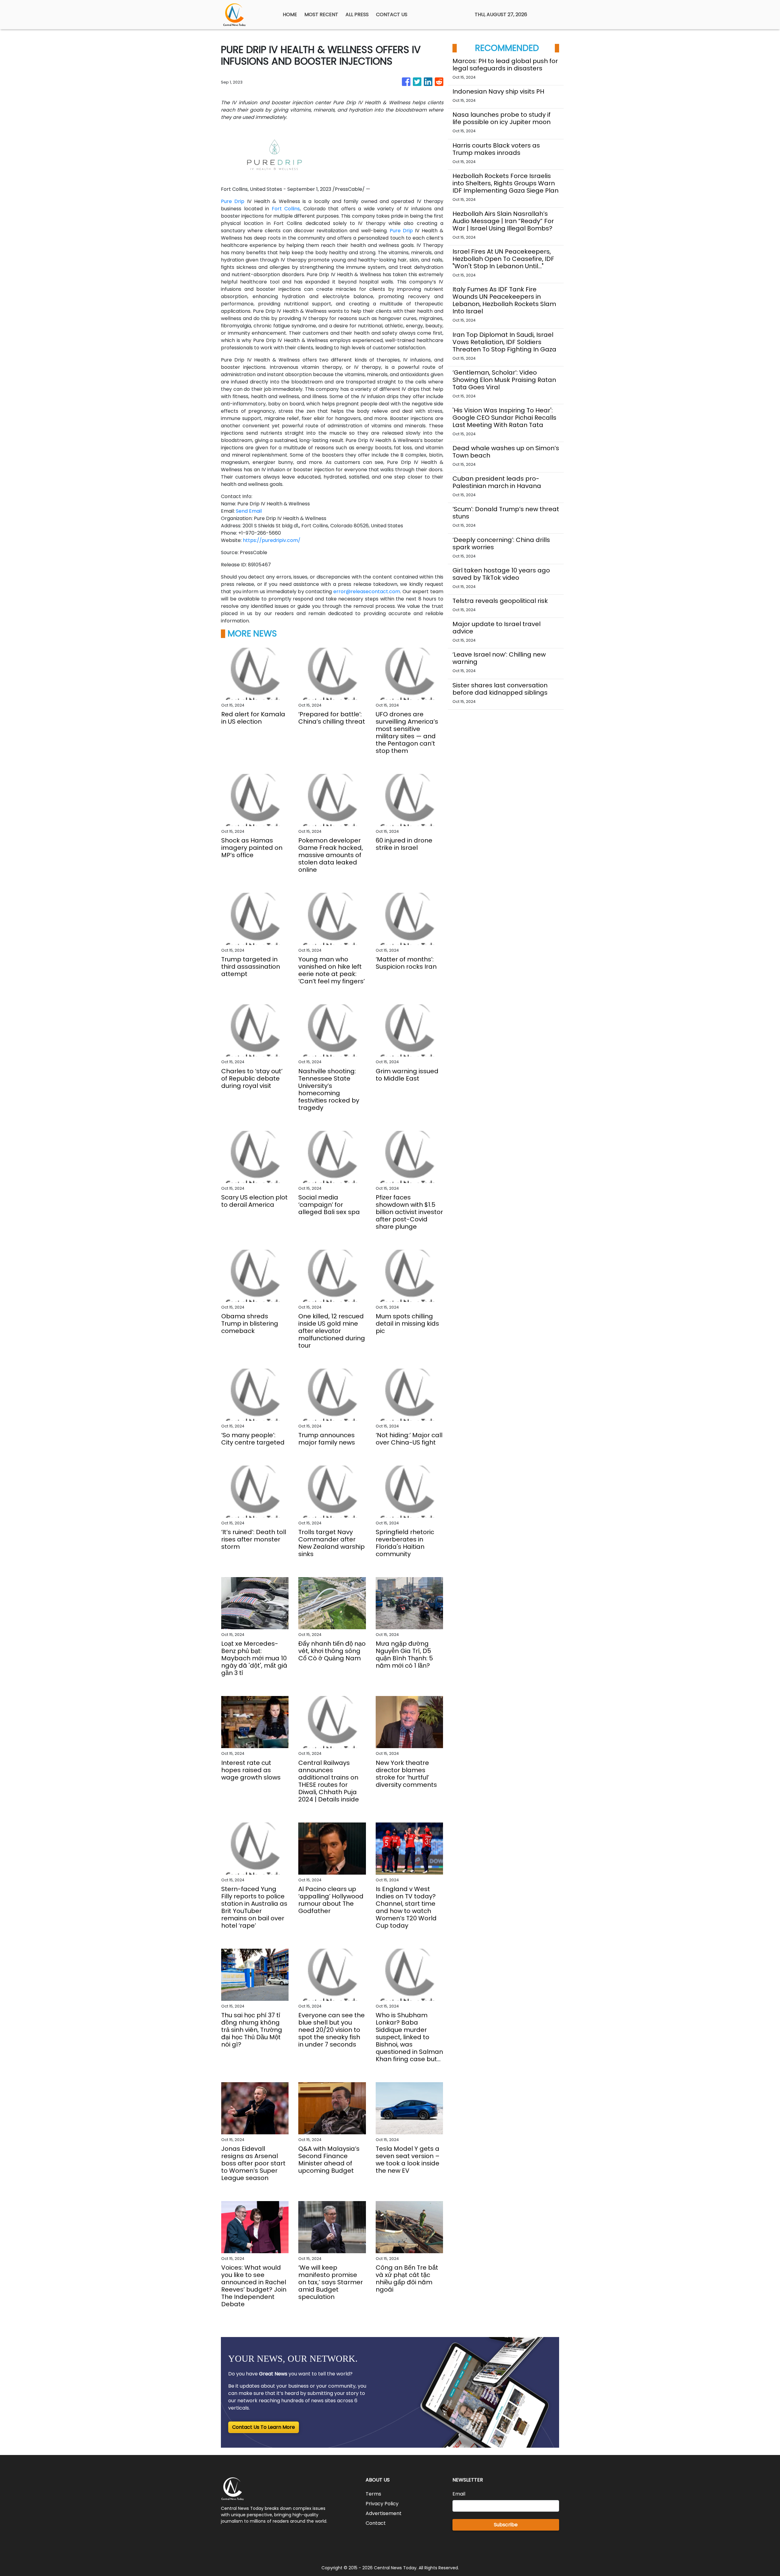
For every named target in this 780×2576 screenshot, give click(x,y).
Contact (376, 2523)
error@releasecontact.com (367, 591)
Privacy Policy (382, 2504)
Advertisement (384, 2513)
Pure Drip (233, 201)
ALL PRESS (357, 14)
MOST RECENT (321, 14)
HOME (290, 14)
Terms (373, 2494)
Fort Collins (286, 209)
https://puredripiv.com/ (272, 540)
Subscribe (506, 2525)
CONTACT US (392, 14)
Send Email (249, 511)
